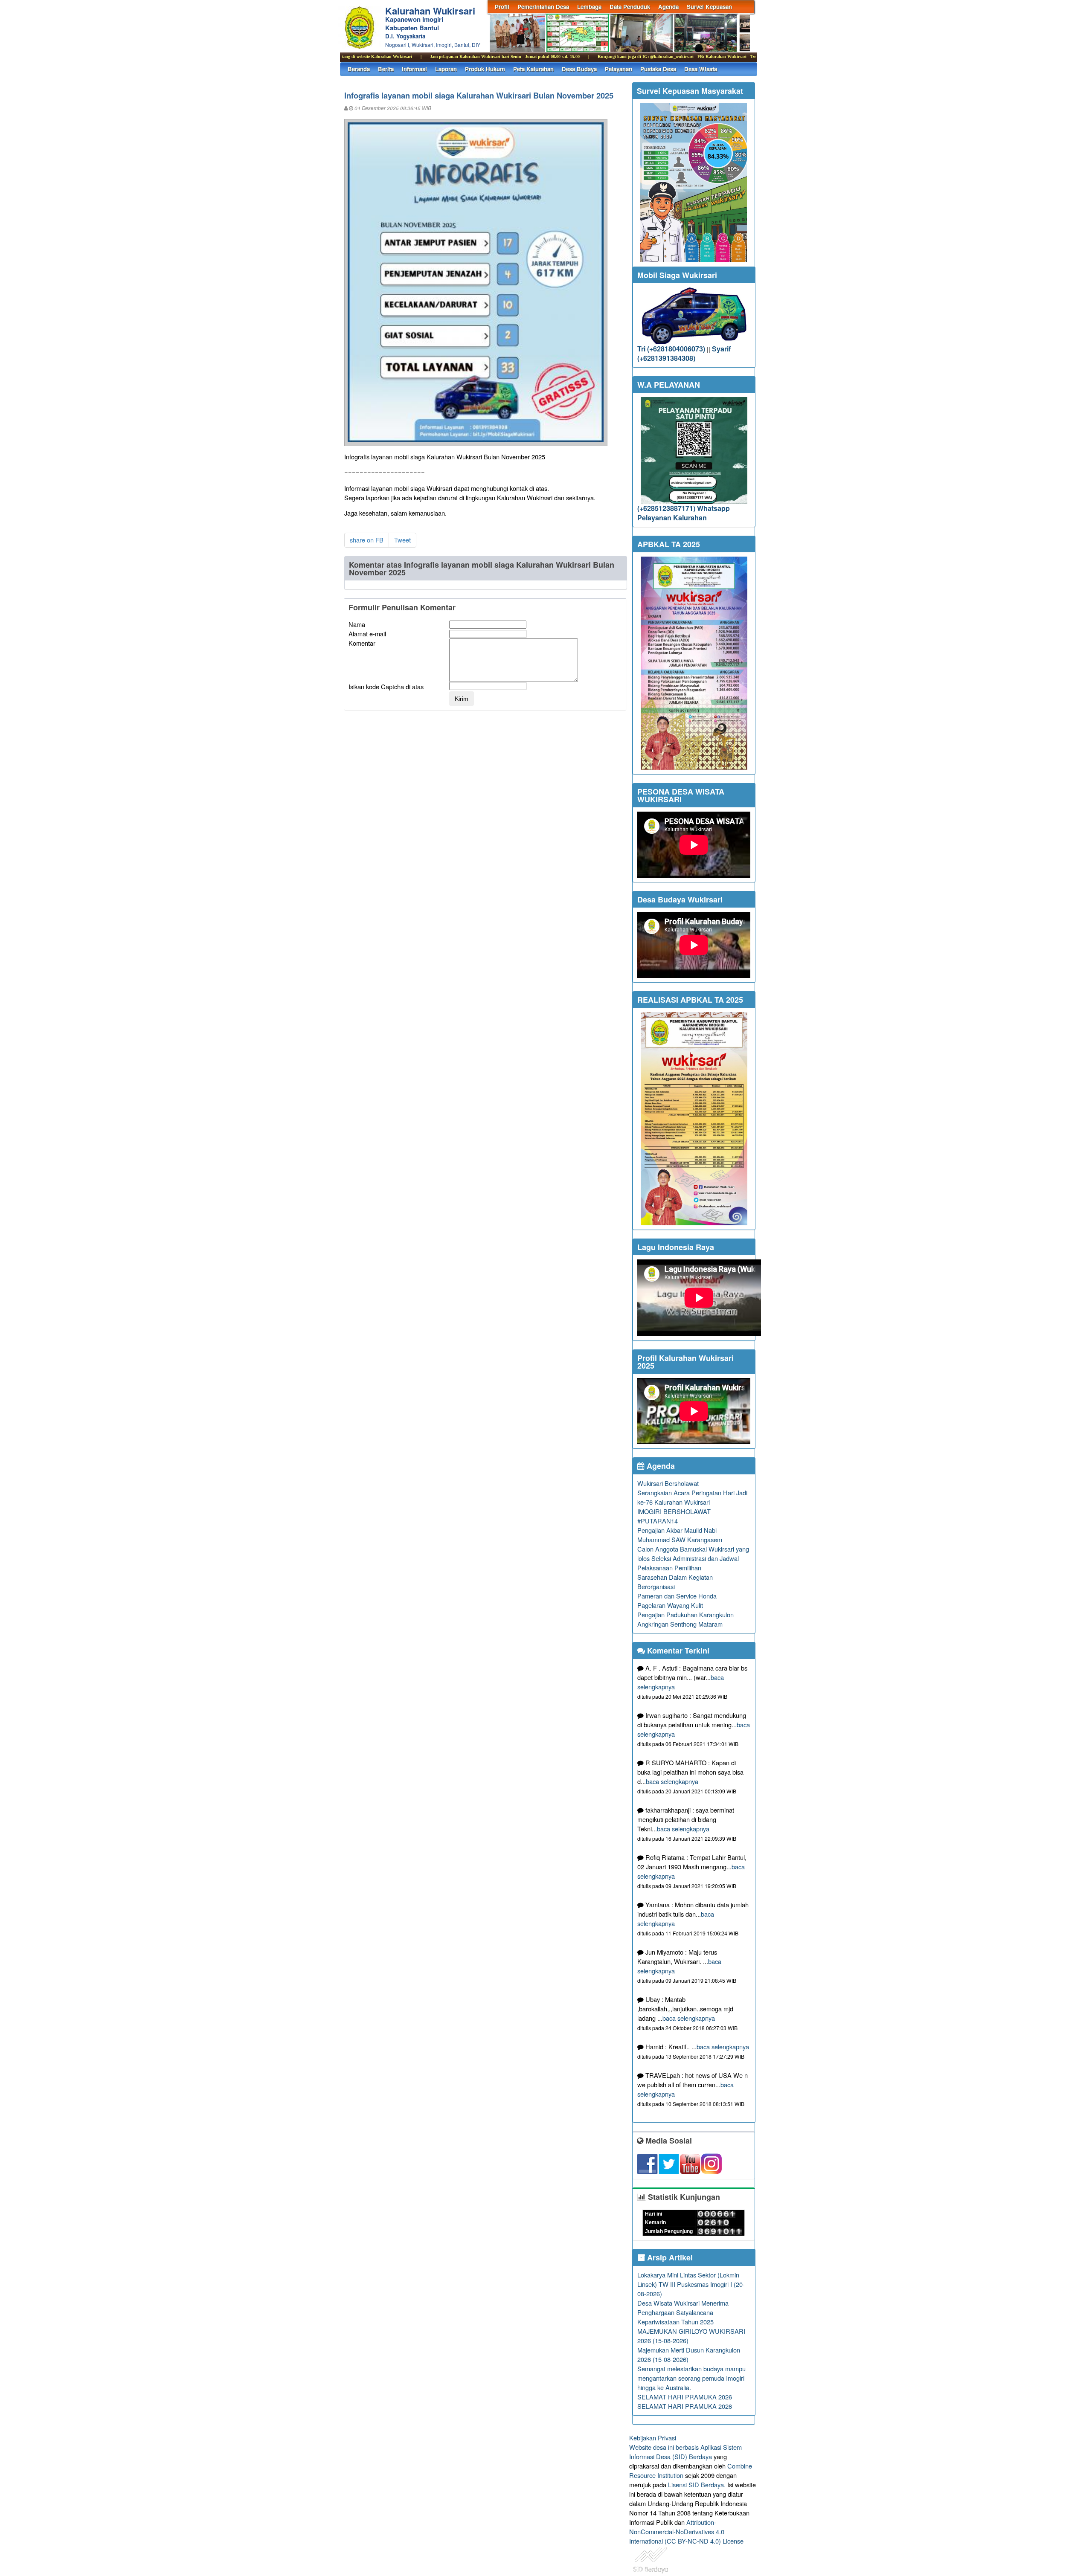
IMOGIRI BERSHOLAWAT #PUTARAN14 (674, 1516)
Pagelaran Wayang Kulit (670, 1605)
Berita (386, 69)
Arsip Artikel (669, 2257)
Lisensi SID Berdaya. (697, 2485)
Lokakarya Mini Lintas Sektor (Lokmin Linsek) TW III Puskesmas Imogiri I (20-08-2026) (691, 2284)
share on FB (367, 540)
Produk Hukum (485, 69)
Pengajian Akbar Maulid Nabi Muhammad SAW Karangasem (680, 1535)
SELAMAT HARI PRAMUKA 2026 (685, 2397)
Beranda (359, 69)
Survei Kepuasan (709, 7)
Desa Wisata (701, 69)
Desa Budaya (579, 69)
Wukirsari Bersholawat (668, 1483)
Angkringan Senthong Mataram (680, 1624)
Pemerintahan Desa (543, 7)
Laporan (446, 69)
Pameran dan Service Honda (677, 1596)
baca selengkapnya (672, 1781)
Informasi (414, 69)
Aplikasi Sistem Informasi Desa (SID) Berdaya (685, 2452)
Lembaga (589, 7)
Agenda (668, 7)
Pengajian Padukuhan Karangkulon (685, 1614)
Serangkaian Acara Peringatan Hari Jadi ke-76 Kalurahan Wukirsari (692, 1497)
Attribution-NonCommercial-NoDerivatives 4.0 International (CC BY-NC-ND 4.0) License (686, 2531)
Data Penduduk (630, 7)
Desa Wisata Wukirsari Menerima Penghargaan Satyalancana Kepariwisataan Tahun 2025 (683, 2312)
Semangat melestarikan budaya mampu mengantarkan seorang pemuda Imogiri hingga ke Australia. (691, 2378)
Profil (502, 7)
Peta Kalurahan (533, 69)
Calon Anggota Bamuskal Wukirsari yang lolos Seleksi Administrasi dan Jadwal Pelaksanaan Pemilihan (693, 1558)
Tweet (402, 540)
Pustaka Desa (658, 69)
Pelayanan (619, 69)
